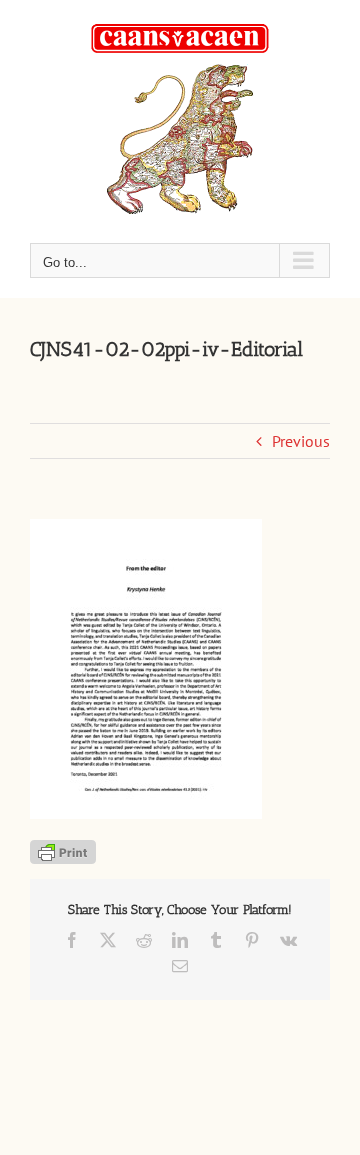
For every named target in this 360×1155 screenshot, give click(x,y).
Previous (301, 441)
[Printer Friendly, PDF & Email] (63, 850)
